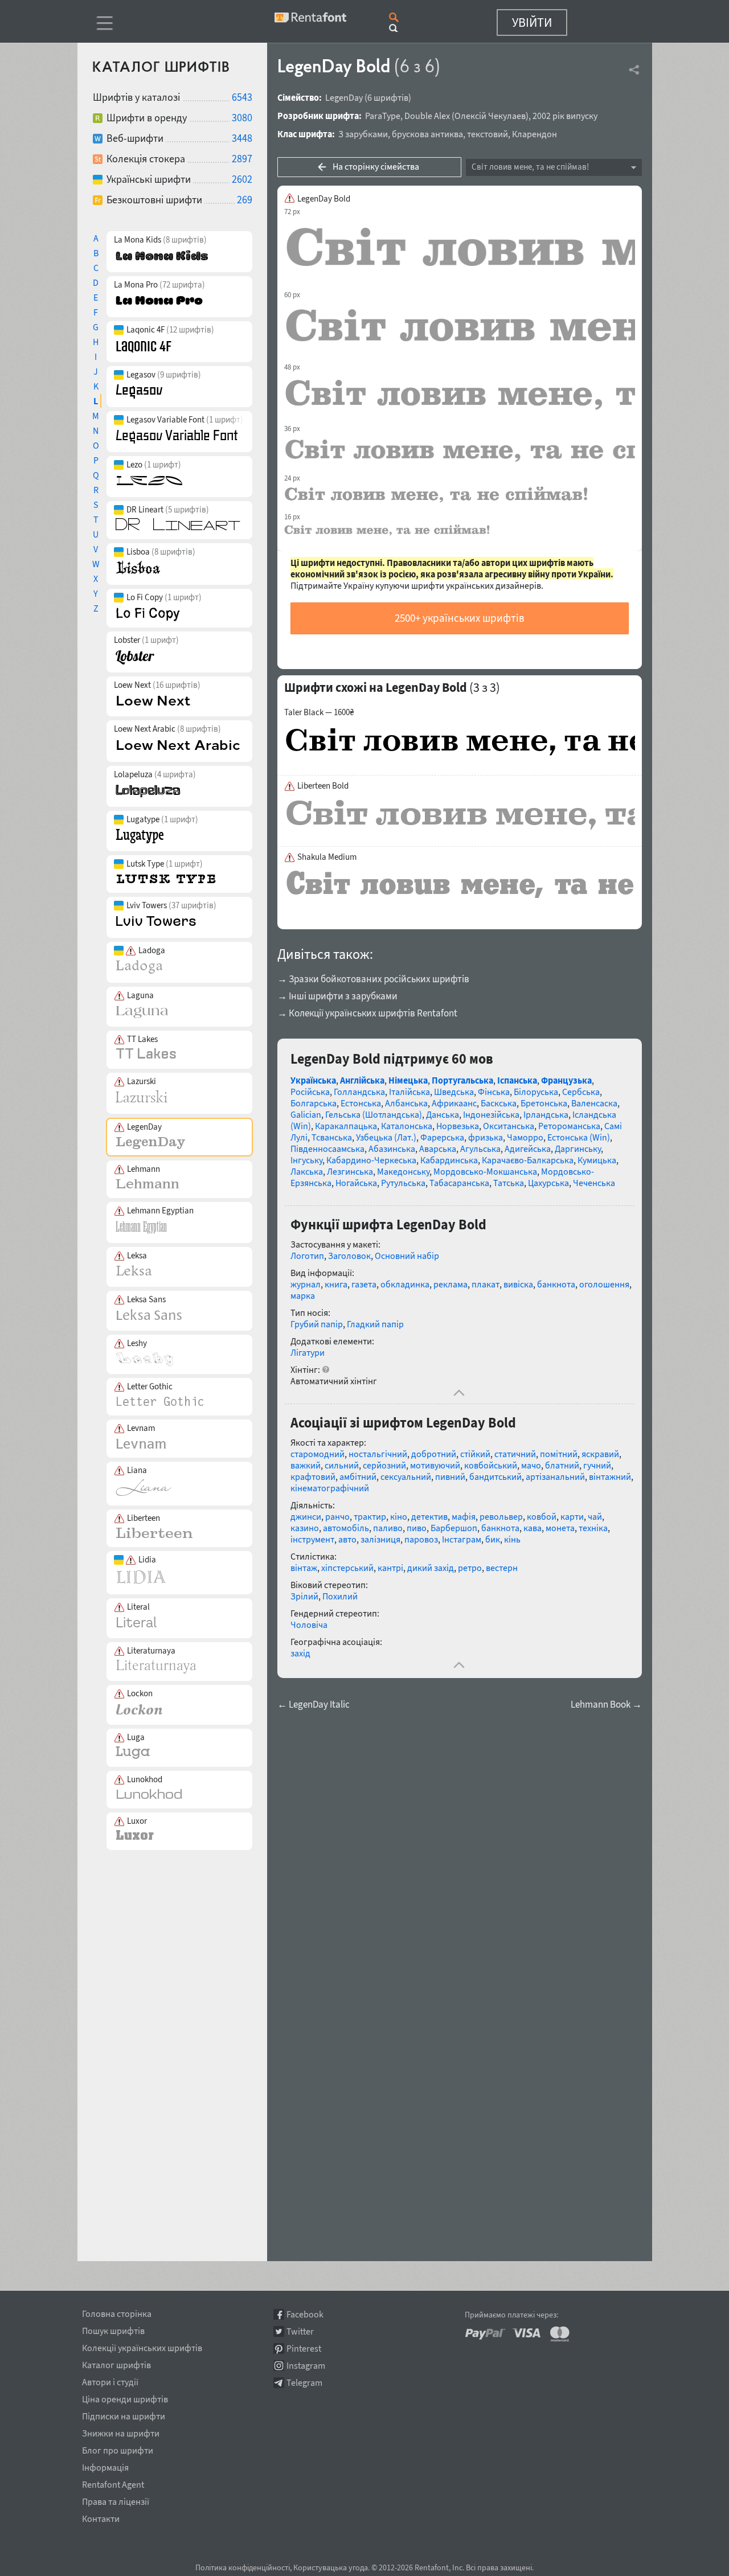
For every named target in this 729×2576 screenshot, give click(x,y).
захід (300, 1653)
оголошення (604, 1284)
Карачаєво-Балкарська (528, 1160)
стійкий (475, 1454)
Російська (310, 1092)
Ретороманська (569, 1126)
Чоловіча (309, 1625)
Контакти (101, 2517)
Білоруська (536, 1092)
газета (364, 1284)
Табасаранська (459, 1183)
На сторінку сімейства (376, 166)
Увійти (532, 22)
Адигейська (528, 1148)
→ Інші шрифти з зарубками (337, 996)
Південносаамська (327, 1148)
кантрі (390, 1568)
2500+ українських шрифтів (460, 618)
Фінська (494, 1092)
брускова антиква (427, 134)
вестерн (502, 1568)
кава (533, 1528)
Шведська (454, 1092)
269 (245, 200)
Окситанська (509, 1126)
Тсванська (332, 1137)
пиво (417, 1528)
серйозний (384, 1465)
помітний (559, 1454)
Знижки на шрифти (121, 2431)
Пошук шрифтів (113, 2329)
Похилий (340, 1596)
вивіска (518, 1284)
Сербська (581, 1092)
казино (305, 1528)
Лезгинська (350, 1171)
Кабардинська (449, 1160)
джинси (306, 1516)
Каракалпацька (346, 1126)
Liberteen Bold (323, 786)
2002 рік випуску (565, 116)
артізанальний (555, 1476)
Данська (443, 1114)
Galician (306, 1114)
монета (560, 1528)
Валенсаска (594, 1103)
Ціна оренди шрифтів (125, 2397)
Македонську (403, 1171)
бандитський (495, 1476)
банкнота (556, 1284)
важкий (306, 1465)
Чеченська (594, 1183)
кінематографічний (330, 1488)
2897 (242, 159)
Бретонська (544, 1103)
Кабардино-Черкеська (371, 1160)
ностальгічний (378, 1454)
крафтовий (313, 1476)
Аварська (438, 1148)
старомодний (318, 1454)
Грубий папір (317, 1324)
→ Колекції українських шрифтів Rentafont (367, 1013)
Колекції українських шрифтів (142, 2346)
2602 (242, 179)
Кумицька (597, 1160)
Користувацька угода (331, 2567)
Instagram (306, 2366)
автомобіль (346, 1528)
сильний (342, 1465)
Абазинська (392, 1148)
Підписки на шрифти (124, 2414)
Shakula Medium (327, 857)
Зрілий (304, 1596)
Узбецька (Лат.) (386, 1137)
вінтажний (610, 1476)
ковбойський (491, 1465)
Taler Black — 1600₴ (319, 712)
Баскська (499, 1103)
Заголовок (349, 1256)
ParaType (383, 116)
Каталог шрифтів (116, 2363)
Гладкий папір (375, 1324)
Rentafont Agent (113, 2483)
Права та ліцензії (116, 2500)
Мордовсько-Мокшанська (485, 1171)
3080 (242, 118)
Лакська (307, 1171)
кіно (399, 1516)
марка (303, 1295)
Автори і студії (110, 2380)
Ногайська (356, 1183)
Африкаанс (454, 1103)
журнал (306, 1284)
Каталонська (407, 1126)
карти (572, 1516)
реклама (450, 1284)
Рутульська (403, 1183)
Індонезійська (491, 1114)
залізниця (380, 1539)
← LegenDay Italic (314, 1705)
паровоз (421, 1539)
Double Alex (427, 116)
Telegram (304, 2383)
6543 (242, 97)
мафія (464, 1516)
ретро (470, 1568)
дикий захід (431, 1568)
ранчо (337, 1516)
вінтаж (304, 1568)
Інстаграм (462, 1539)
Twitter (300, 2331)
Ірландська (546, 1114)
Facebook (305, 2314)
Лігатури (308, 1352)
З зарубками (363, 134)
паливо (388, 1528)
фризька (486, 1137)
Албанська (406, 1103)
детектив (429, 1516)
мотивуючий (435, 1465)
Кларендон (535, 134)
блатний (562, 1465)
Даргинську (578, 1148)
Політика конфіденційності (243, 2567)
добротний (434, 1454)
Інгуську (306, 1160)
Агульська (480, 1148)
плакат (486, 1284)
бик (493, 1539)
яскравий (600, 1454)
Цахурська (548, 1183)
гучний (597, 1465)
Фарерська (442, 1137)
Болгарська (314, 1103)
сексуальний (406, 1476)
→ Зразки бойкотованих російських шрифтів (373, 979)
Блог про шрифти (118, 2448)
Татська (509, 1183)
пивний (450, 1476)
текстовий (488, 134)
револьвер (501, 1516)
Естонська (361, 1103)
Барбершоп (454, 1528)
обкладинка (405, 1284)
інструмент (312, 1539)
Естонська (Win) (579, 1137)
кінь (512, 1539)
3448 (242, 138)
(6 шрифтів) (388, 97)
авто (347, 1539)
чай (595, 1516)
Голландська (359, 1092)
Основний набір (407, 1256)
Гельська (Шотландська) (374, 1114)
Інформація (105, 2466)
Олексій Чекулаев (490, 116)
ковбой (542, 1516)
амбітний (358, 1476)
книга (336, 1284)
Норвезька (458, 1126)
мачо (531, 1465)
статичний (515, 1454)
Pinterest (304, 2349)
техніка (593, 1528)
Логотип (307, 1256)
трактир (370, 1516)
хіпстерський (347, 1568)
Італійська (409, 1092)
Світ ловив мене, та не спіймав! (530, 167)
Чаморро (525, 1137)
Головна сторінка (117, 2312)
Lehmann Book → (606, 1705)
